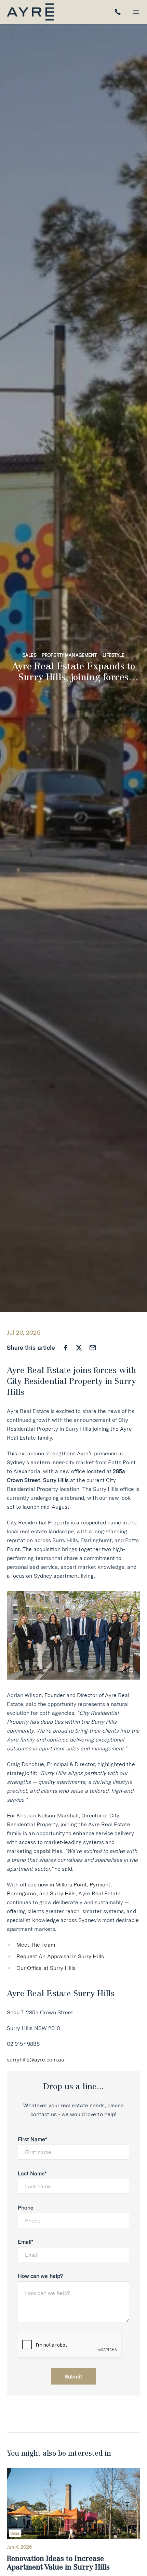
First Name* (32, 2139)
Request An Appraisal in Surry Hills (60, 1956)
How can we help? (40, 2276)
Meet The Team (36, 1945)
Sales (30, 655)
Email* (25, 2242)
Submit (73, 2376)
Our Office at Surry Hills (46, 1968)
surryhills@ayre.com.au (36, 2059)
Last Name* (32, 2173)
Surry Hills (63, 1893)
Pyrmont (100, 1884)
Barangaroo (22, 1893)
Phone (26, 2207)
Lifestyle (113, 655)
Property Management (70, 655)
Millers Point (71, 1884)
